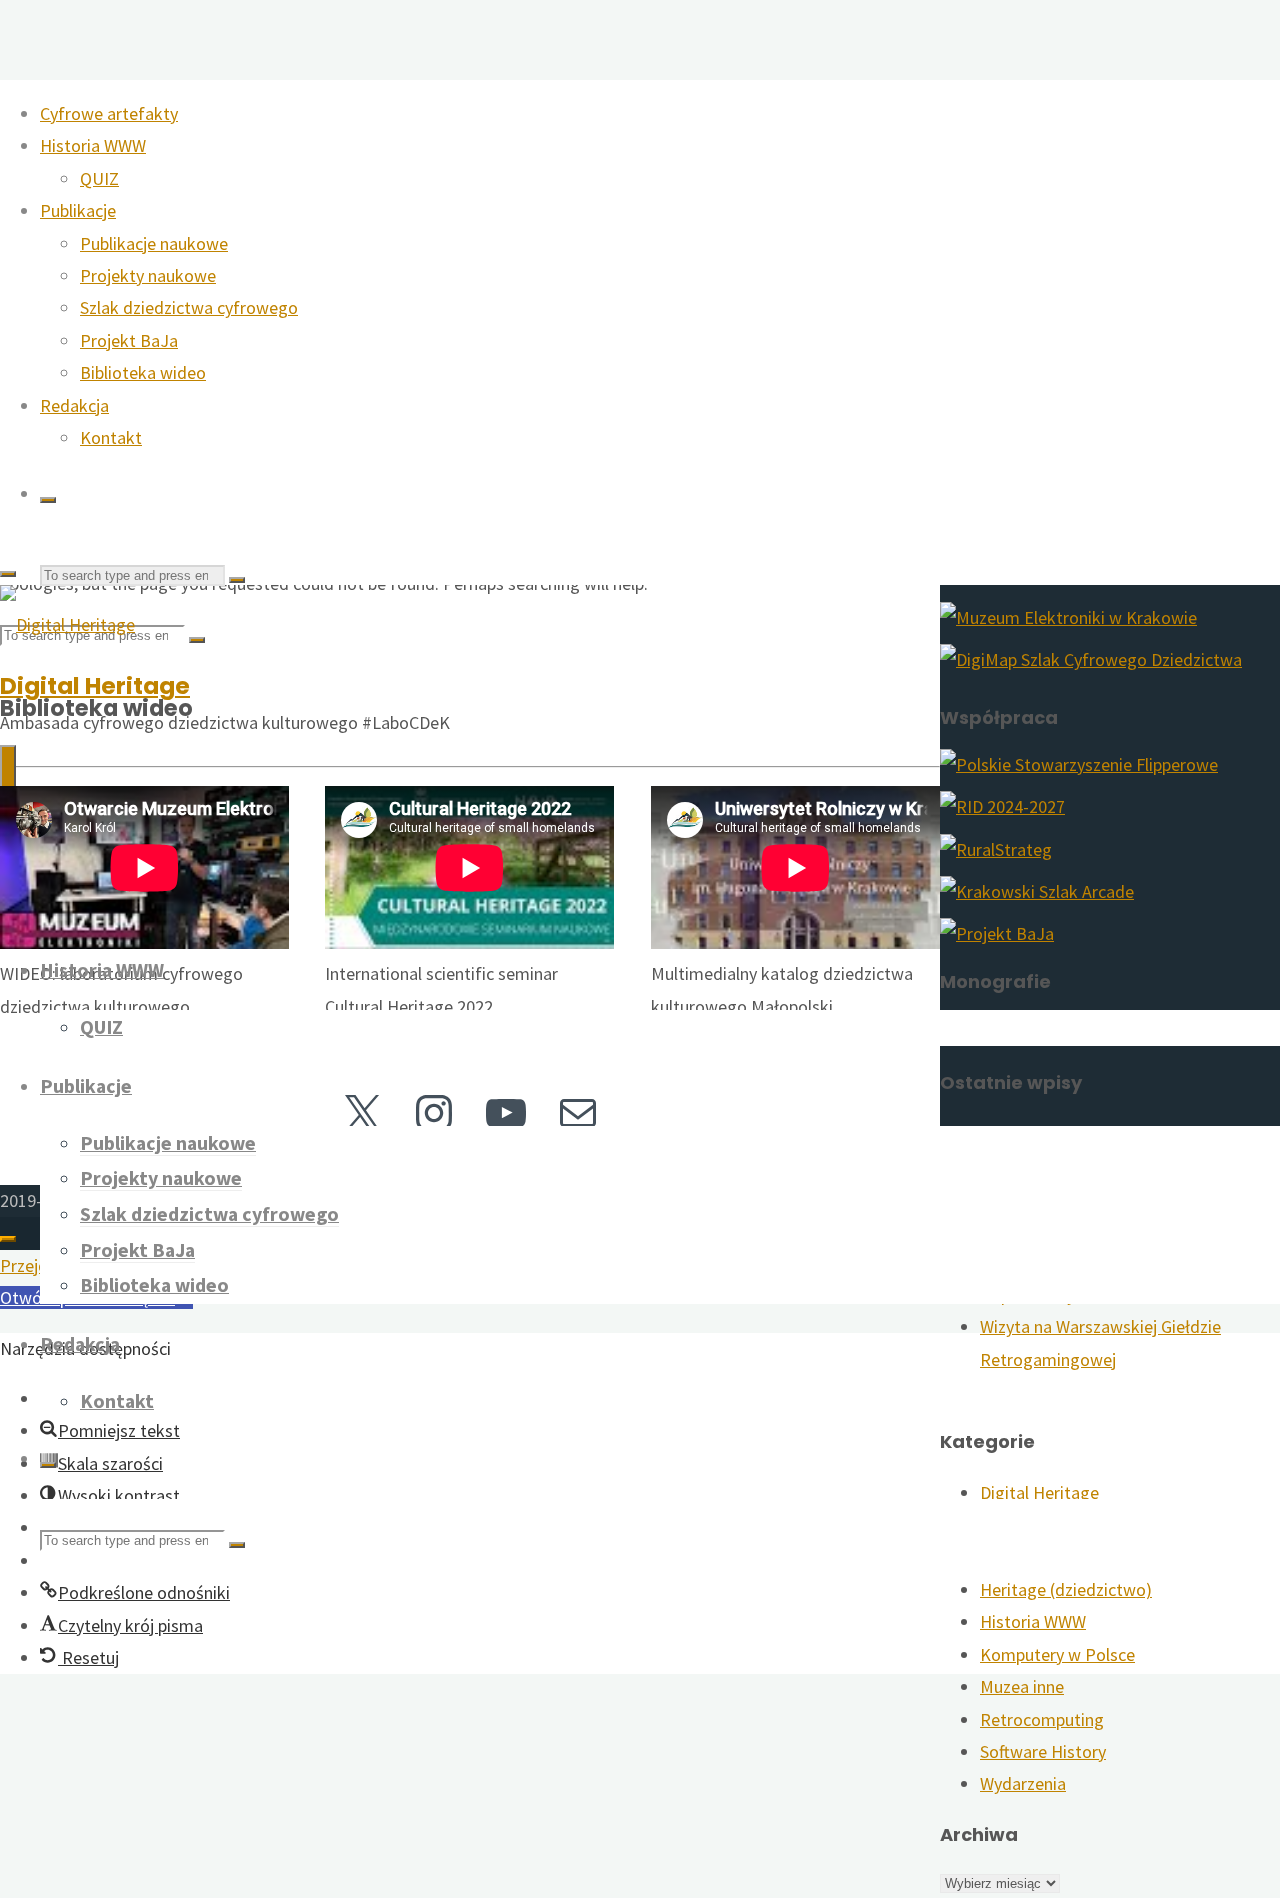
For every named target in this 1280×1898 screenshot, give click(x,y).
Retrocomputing (1042, 1719)
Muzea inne (1022, 1686)
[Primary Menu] (8, 785)
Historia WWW (1033, 1621)
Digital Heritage (95, 685)
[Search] (48, 500)
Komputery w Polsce (1057, 1654)
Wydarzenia (1023, 1783)
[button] (135, 1592)
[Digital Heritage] (67, 624)
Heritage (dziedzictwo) (1066, 1589)
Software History (1043, 1751)
